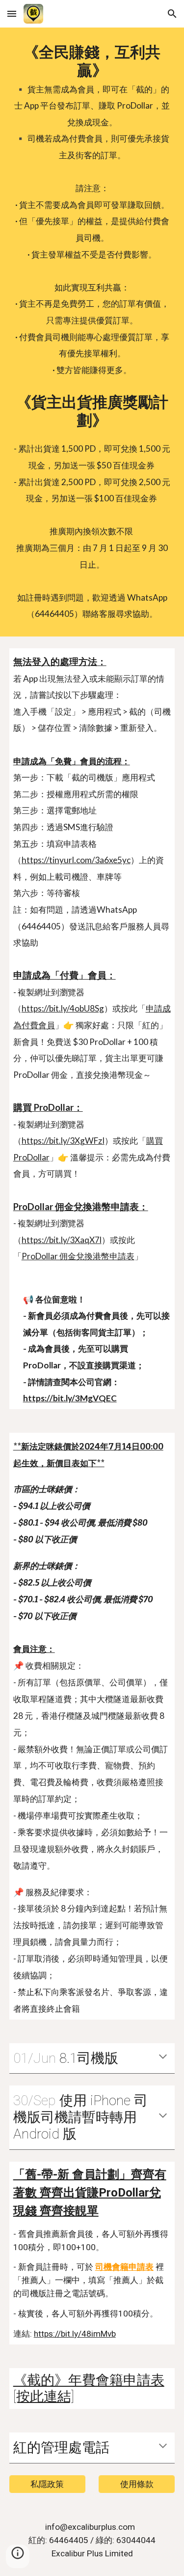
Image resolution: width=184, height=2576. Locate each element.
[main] (92, 332)
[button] (12, 14)
